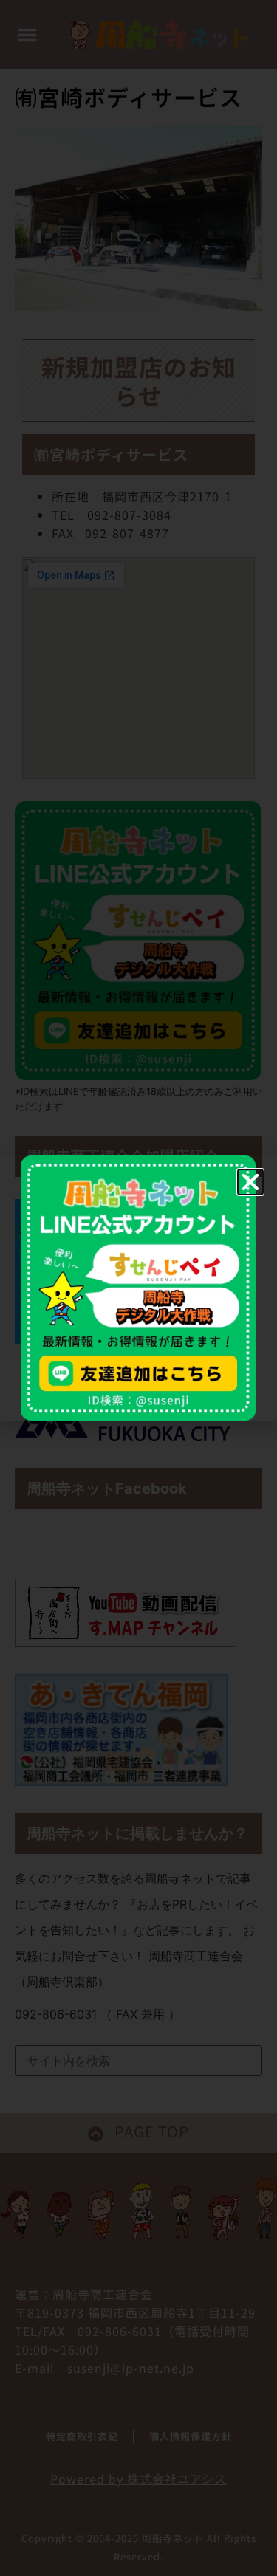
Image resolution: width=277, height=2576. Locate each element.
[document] (138, 1288)
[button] (250, 1182)
